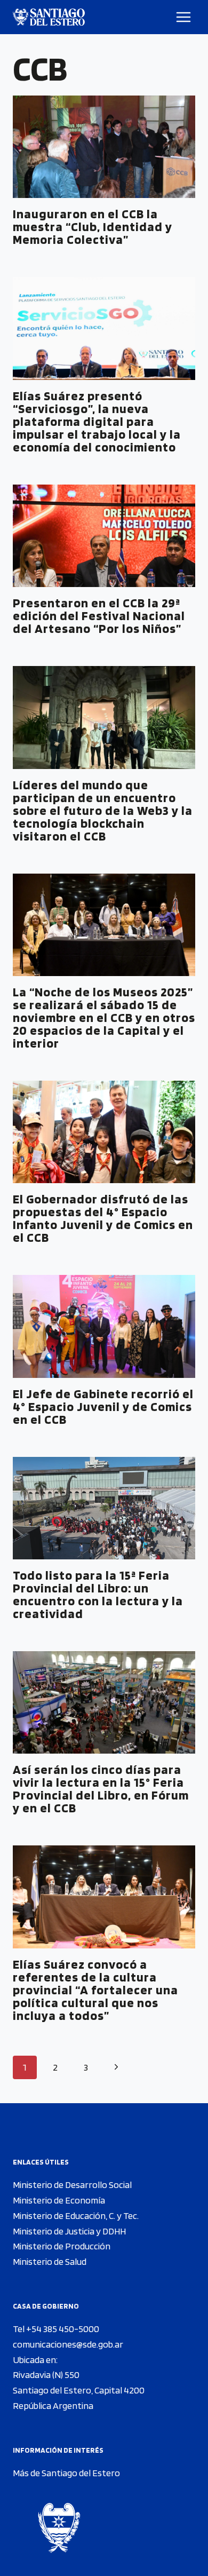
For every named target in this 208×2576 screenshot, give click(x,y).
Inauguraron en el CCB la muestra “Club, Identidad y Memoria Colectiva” (93, 227)
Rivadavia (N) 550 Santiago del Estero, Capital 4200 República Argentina (79, 2390)
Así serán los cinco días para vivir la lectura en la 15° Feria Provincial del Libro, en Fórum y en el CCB (101, 1789)
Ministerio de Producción (62, 2246)
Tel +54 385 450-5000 (56, 2329)
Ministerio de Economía (59, 2200)
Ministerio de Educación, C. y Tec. (76, 2216)
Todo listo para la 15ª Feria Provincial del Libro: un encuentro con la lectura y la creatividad (98, 1594)
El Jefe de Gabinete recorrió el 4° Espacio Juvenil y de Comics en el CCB (103, 1406)
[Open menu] (184, 17)
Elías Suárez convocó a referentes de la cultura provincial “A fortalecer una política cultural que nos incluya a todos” (95, 1990)
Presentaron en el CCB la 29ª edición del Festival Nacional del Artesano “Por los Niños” (99, 616)
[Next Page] (116, 2068)
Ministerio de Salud (50, 2261)
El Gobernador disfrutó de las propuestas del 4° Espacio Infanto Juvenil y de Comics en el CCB (103, 1218)
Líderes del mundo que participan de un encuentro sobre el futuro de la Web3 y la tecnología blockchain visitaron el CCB (103, 810)
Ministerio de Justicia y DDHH (69, 2231)
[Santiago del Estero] (49, 17)
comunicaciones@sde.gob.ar (68, 2344)
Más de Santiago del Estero (66, 2473)
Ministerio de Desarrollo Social (72, 2185)
